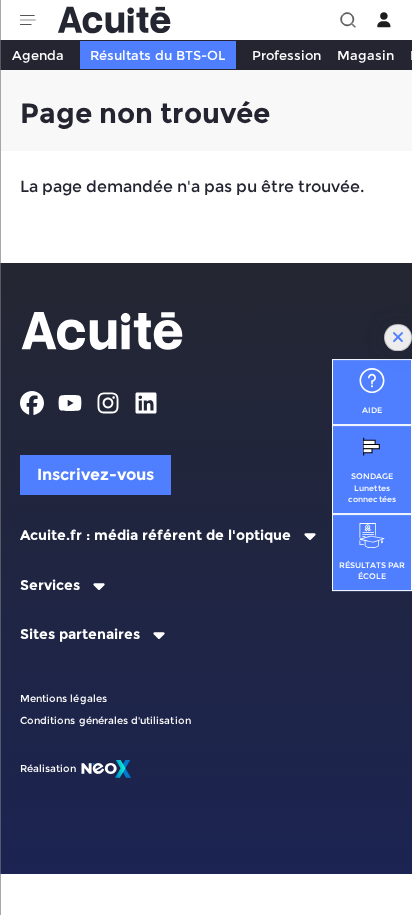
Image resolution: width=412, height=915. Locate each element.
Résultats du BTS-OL (157, 55)
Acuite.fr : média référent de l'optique (155, 535)
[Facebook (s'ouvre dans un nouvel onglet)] (32, 403)
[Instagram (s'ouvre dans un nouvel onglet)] (108, 403)
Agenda (38, 55)
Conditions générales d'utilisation (105, 720)
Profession (286, 55)
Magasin (365, 55)
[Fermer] (398, 338)
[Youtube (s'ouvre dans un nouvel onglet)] (70, 403)
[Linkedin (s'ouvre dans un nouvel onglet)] (146, 403)
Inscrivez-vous (95, 474)
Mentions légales (63, 698)
